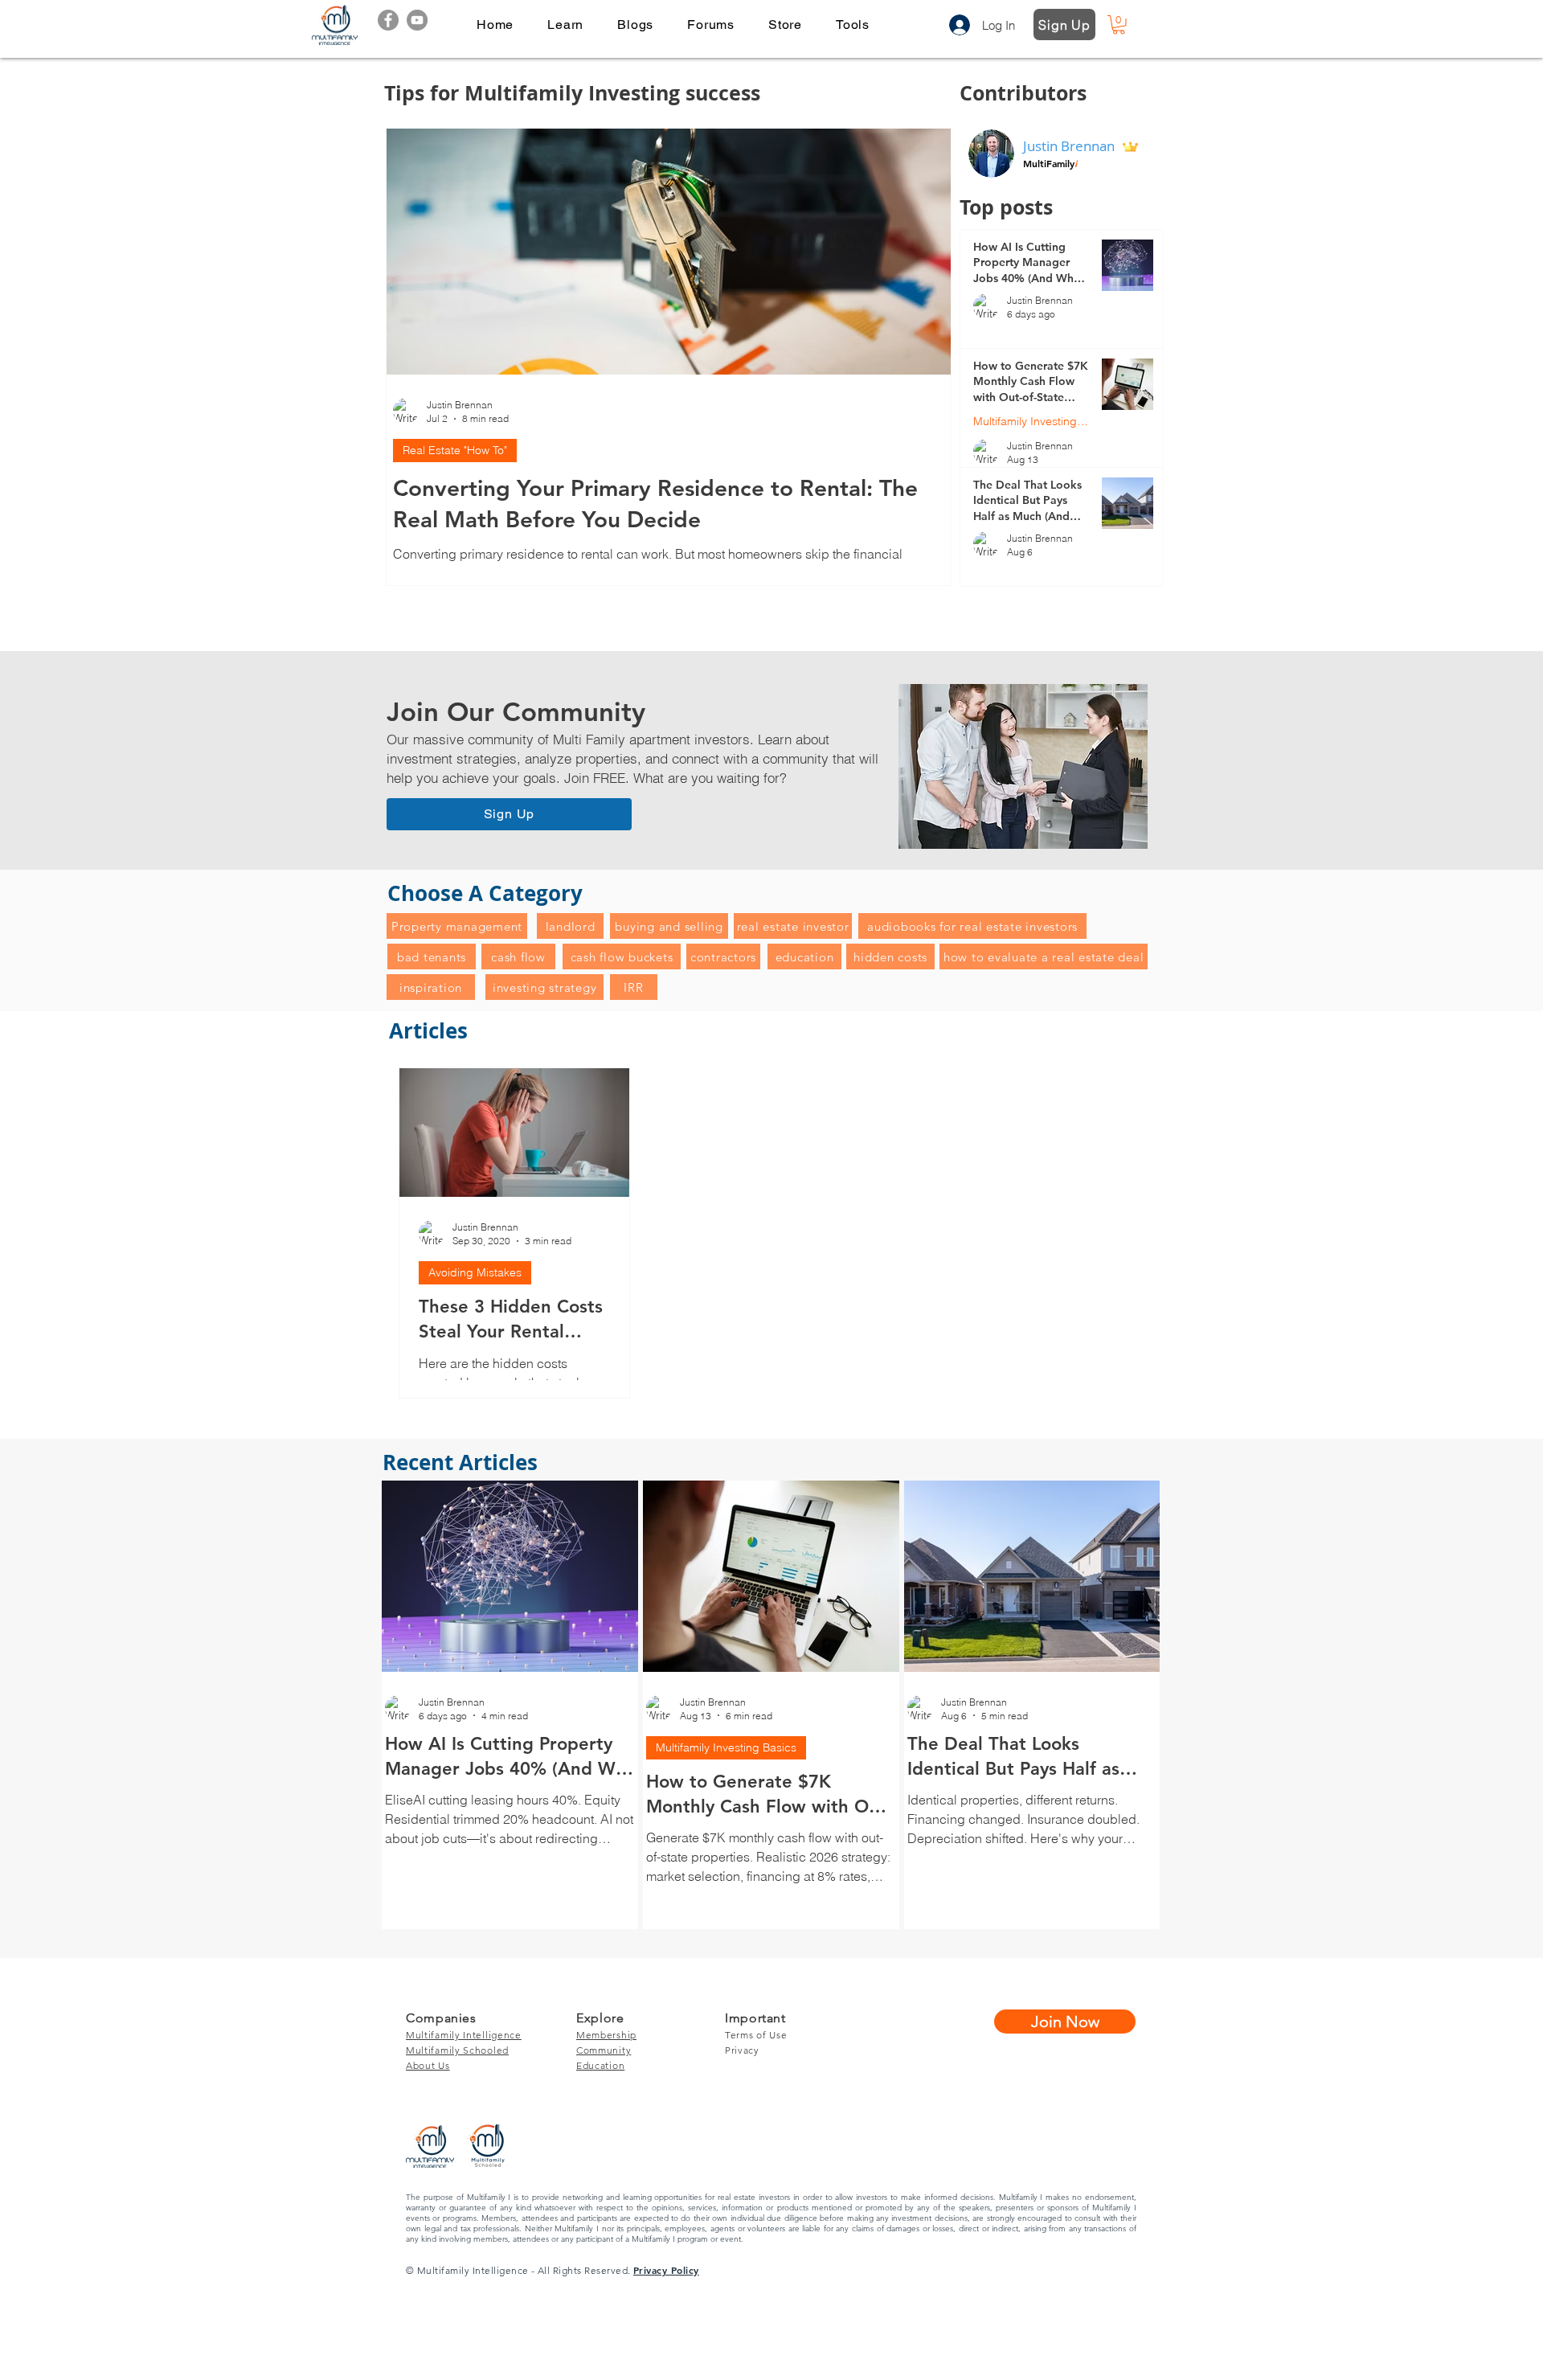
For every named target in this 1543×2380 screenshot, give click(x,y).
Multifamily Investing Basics (1031, 422)
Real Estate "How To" (455, 450)
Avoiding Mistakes (475, 1272)
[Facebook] (388, 20)
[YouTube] (417, 20)
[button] (565, 25)
